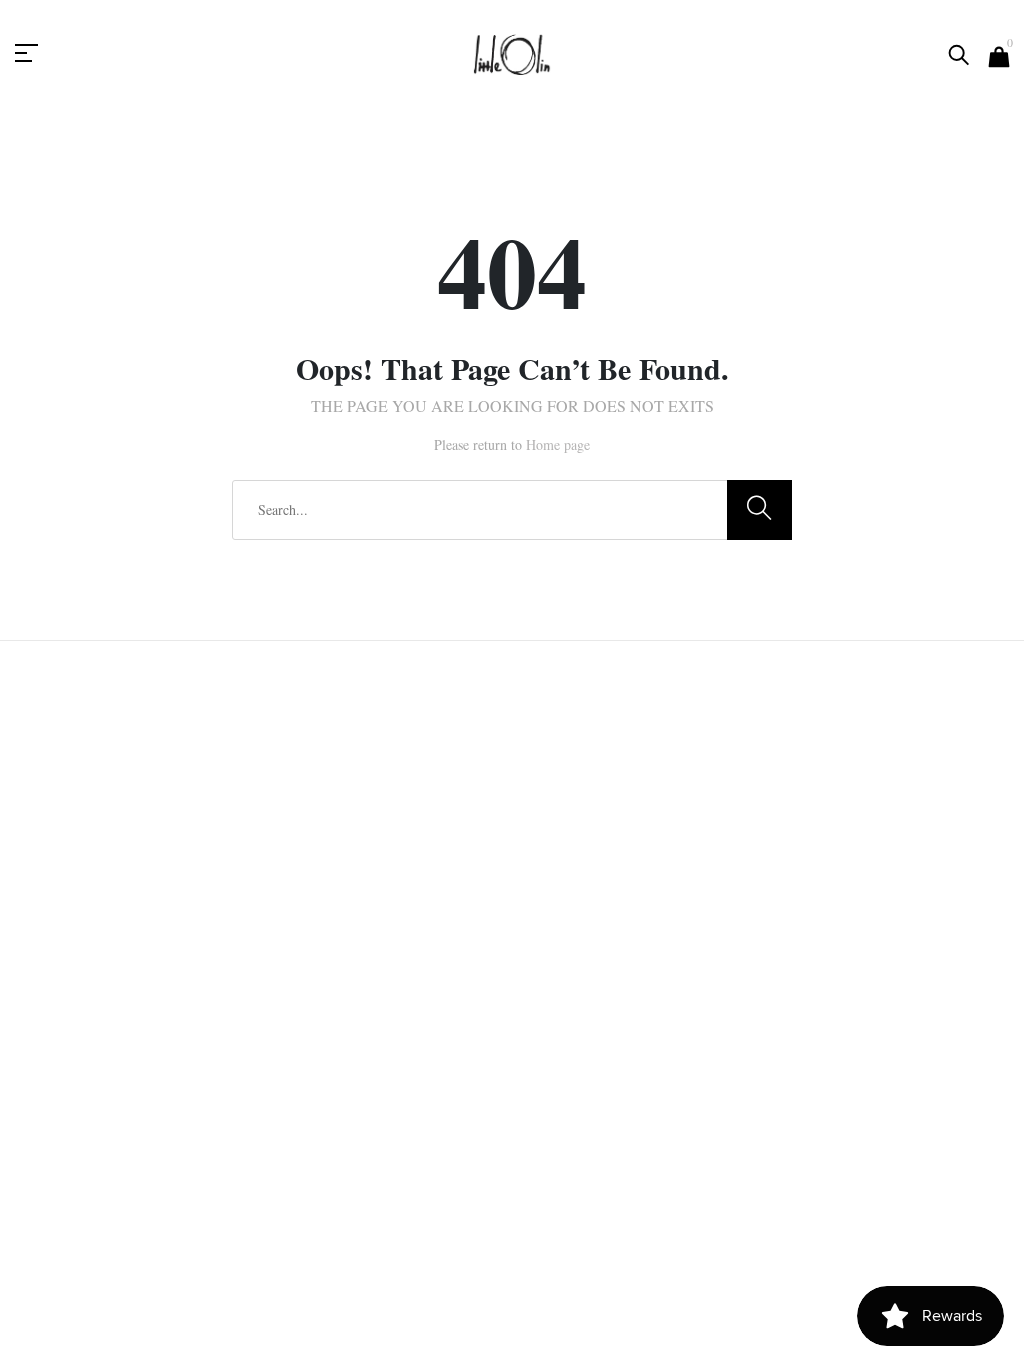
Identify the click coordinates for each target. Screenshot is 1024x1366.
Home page (558, 444)
